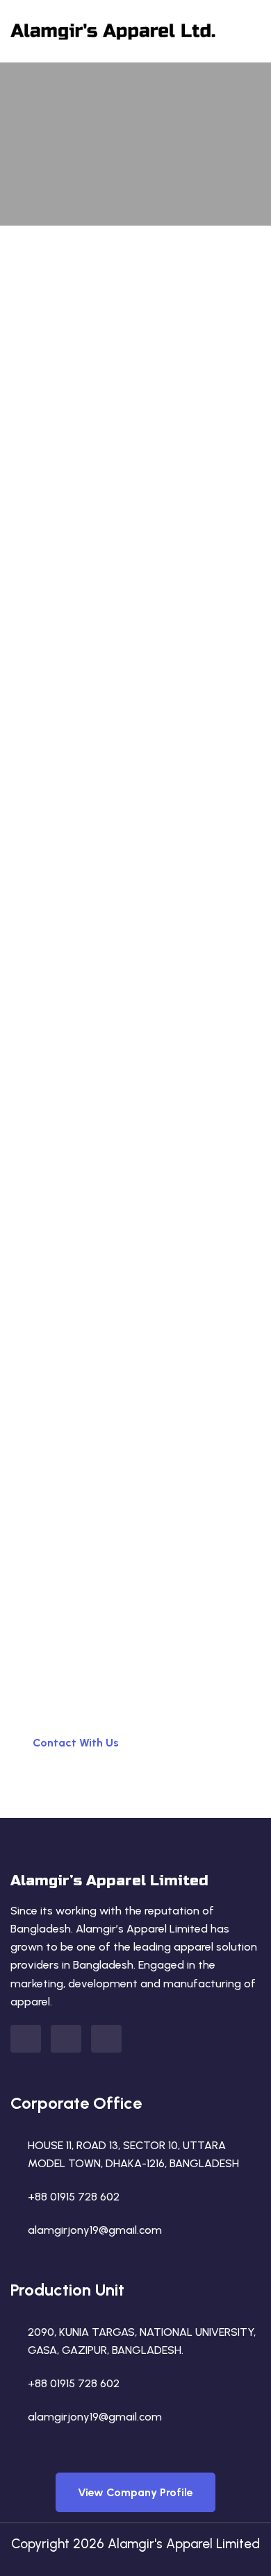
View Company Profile (135, 2492)
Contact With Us (76, 1743)
